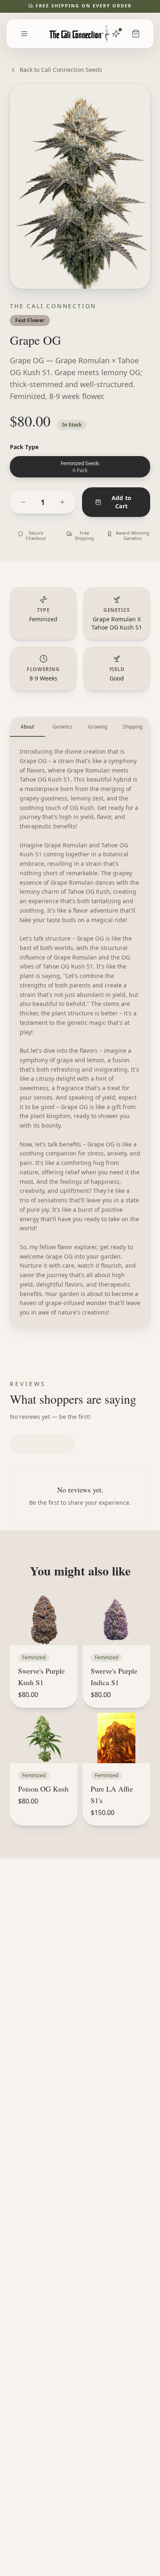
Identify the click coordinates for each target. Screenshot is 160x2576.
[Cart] (136, 34)
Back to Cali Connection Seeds (61, 70)
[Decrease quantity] (23, 502)
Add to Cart (122, 502)
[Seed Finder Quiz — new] (116, 34)
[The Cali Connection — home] (80, 34)
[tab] (27, 727)
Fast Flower (30, 320)
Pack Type (24, 447)
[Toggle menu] (24, 34)
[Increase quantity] (62, 502)
